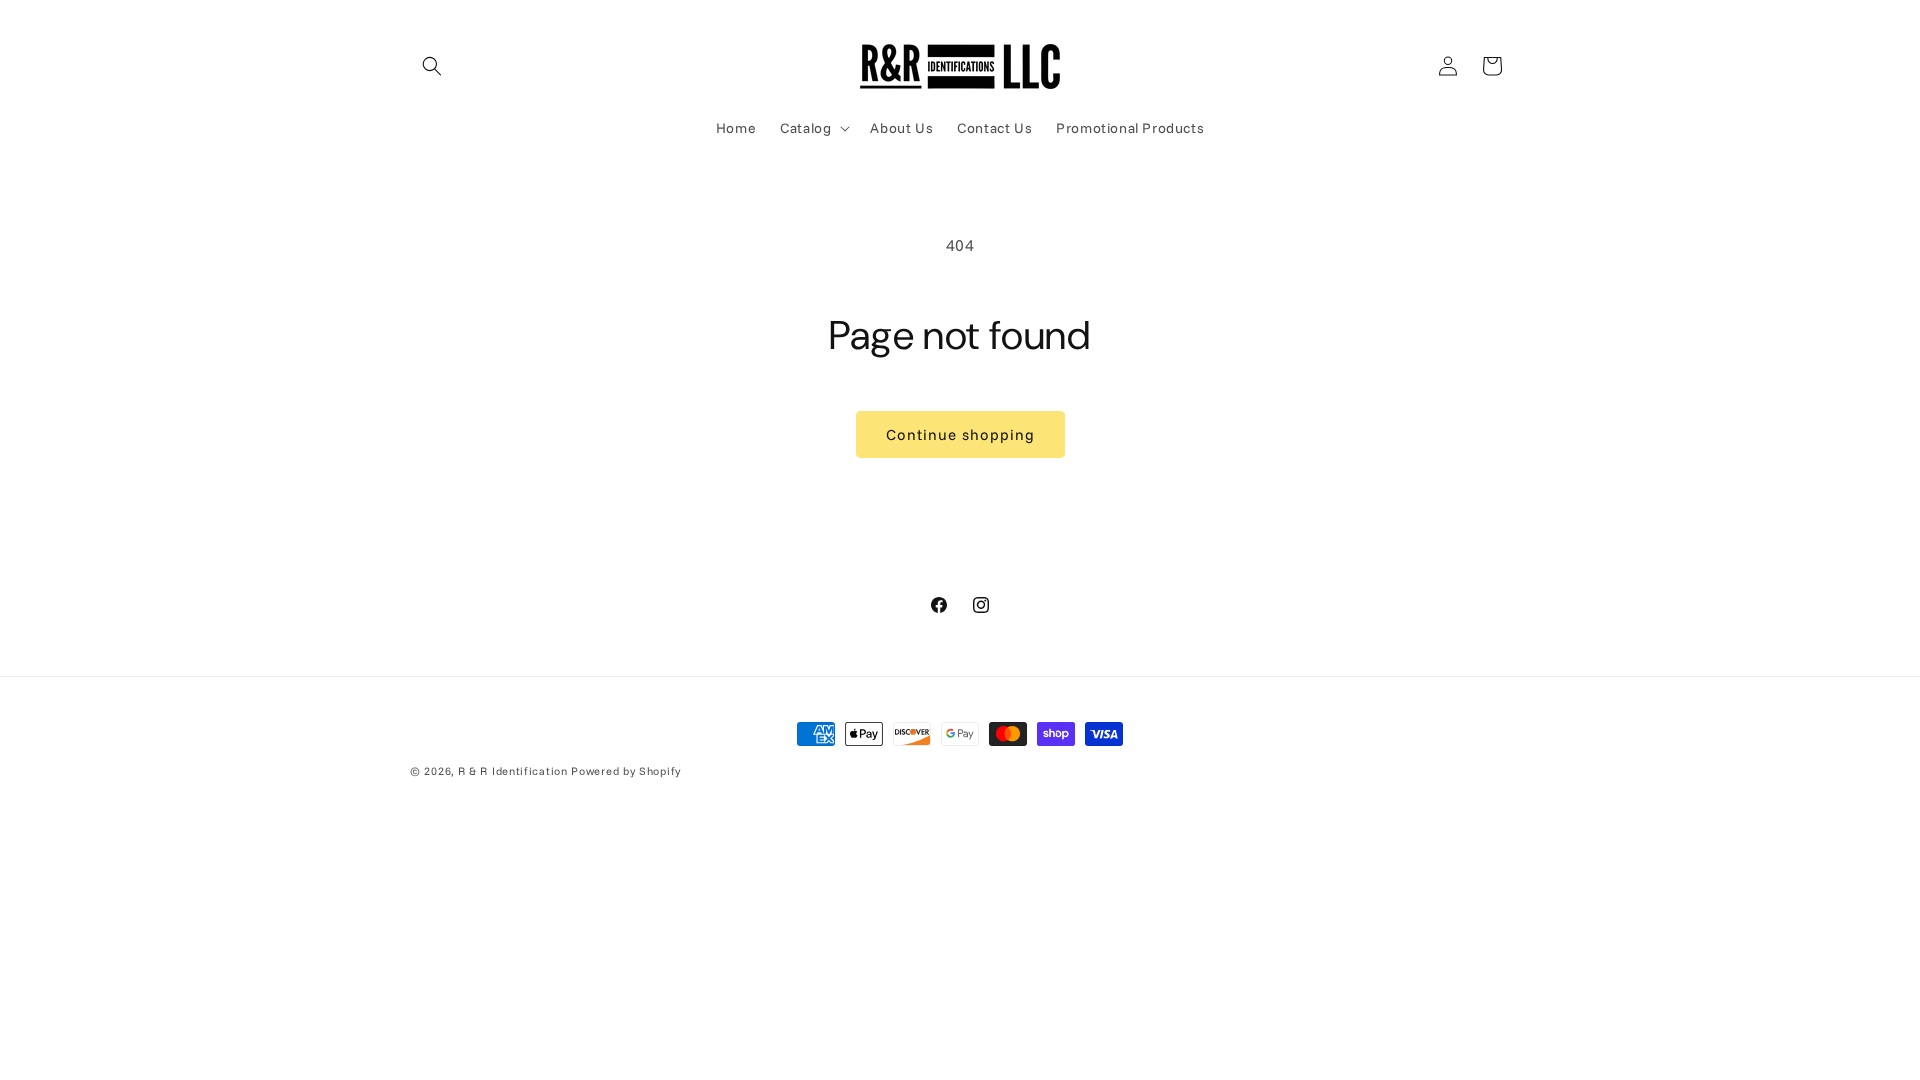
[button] (432, 66)
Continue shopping (960, 434)
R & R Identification (513, 771)
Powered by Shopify (626, 771)
